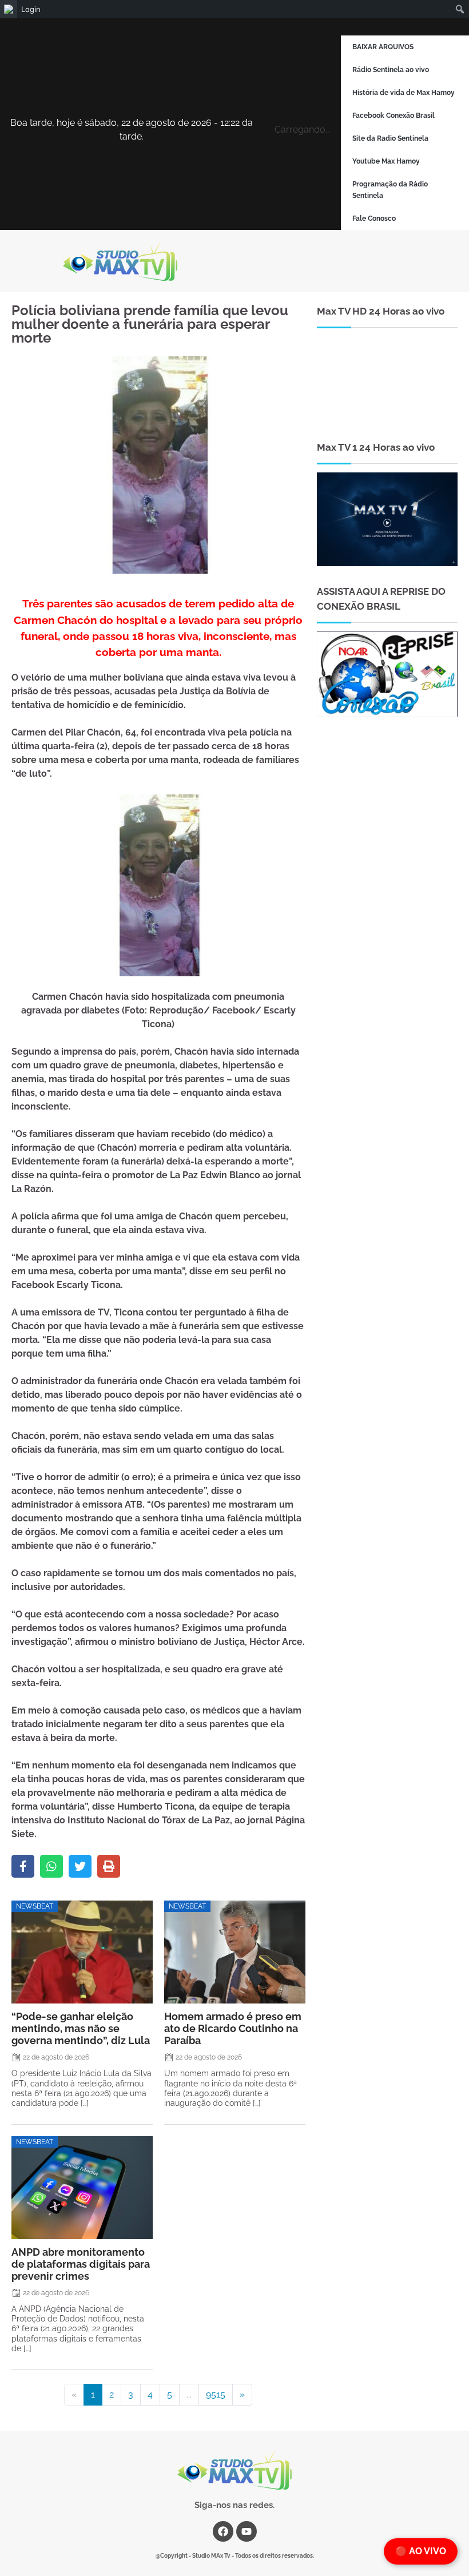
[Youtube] (247, 2531)
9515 (216, 2394)
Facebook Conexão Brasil (394, 116)
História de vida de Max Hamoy (404, 93)
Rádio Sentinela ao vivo (391, 70)
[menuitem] (9, 9)
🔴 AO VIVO (421, 2551)
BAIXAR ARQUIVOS (383, 47)
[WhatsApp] (51, 1866)
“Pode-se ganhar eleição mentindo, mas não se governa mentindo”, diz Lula (81, 2028)
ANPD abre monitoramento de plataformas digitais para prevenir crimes (81, 2264)
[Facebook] (23, 1866)
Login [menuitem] (31, 9)
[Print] (109, 1866)
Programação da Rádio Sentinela (390, 190)
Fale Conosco (374, 218)
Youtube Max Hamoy (386, 161)
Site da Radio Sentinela (390, 138)
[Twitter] (80, 1866)
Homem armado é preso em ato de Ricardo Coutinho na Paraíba (233, 2028)
